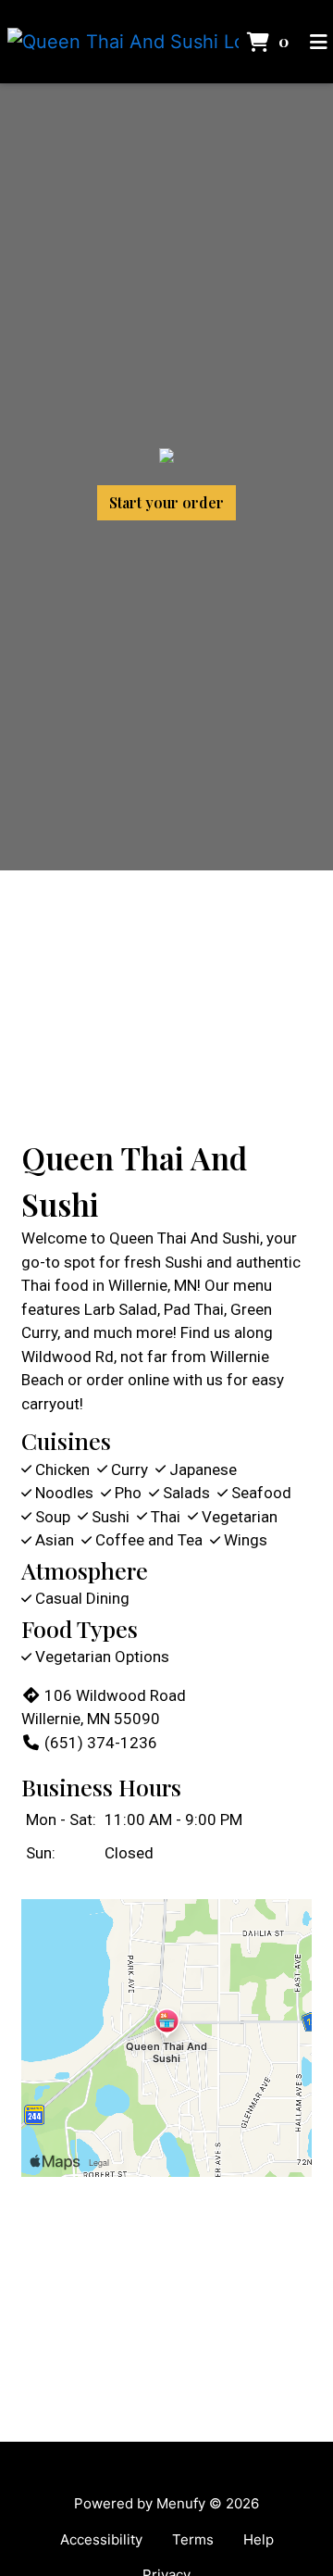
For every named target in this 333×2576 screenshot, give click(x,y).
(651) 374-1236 (101, 1743)
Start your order (166, 502)
